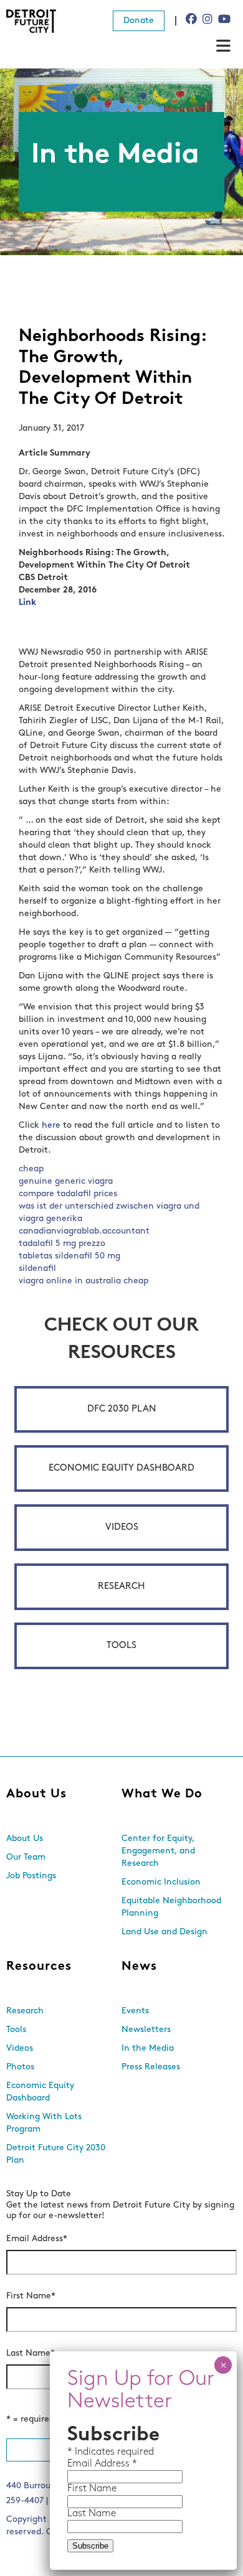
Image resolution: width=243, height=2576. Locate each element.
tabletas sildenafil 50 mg (69, 1256)
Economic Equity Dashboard (121, 1468)
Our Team (26, 1857)
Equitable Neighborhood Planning (171, 1907)
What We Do (162, 1794)
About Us (36, 1794)
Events (135, 2011)
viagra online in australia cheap (83, 1281)
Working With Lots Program (44, 2123)
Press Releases (151, 2067)
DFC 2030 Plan (122, 1409)
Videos (122, 1528)
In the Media (148, 2049)
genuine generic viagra (66, 1182)
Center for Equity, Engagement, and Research (158, 1851)
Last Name (31, 2354)
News (139, 1967)
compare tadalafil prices (68, 1194)
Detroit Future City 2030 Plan (56, 2154)
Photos (20, 2067)
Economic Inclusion (161, 1882)
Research (121, 1587)
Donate (139, 21)
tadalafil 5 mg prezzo (62, 1244)
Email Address (37, 2239)
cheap (31, 1169)
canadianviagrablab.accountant (84, 1231)
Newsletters (146, 2030)
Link (27, 603)
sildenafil (37, 1269)
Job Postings (31, 1876)
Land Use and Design (164, 1932)
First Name (31, 2296)
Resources (39, 1967)
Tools (121, 1646)
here (51, 1126)
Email (81, 2464)
